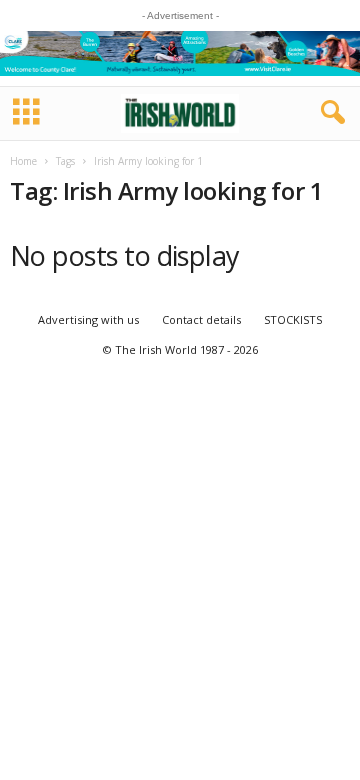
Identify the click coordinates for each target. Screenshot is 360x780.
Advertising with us (88, 319)
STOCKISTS (293, 319)
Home (23, 161)
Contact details (201, 319)
